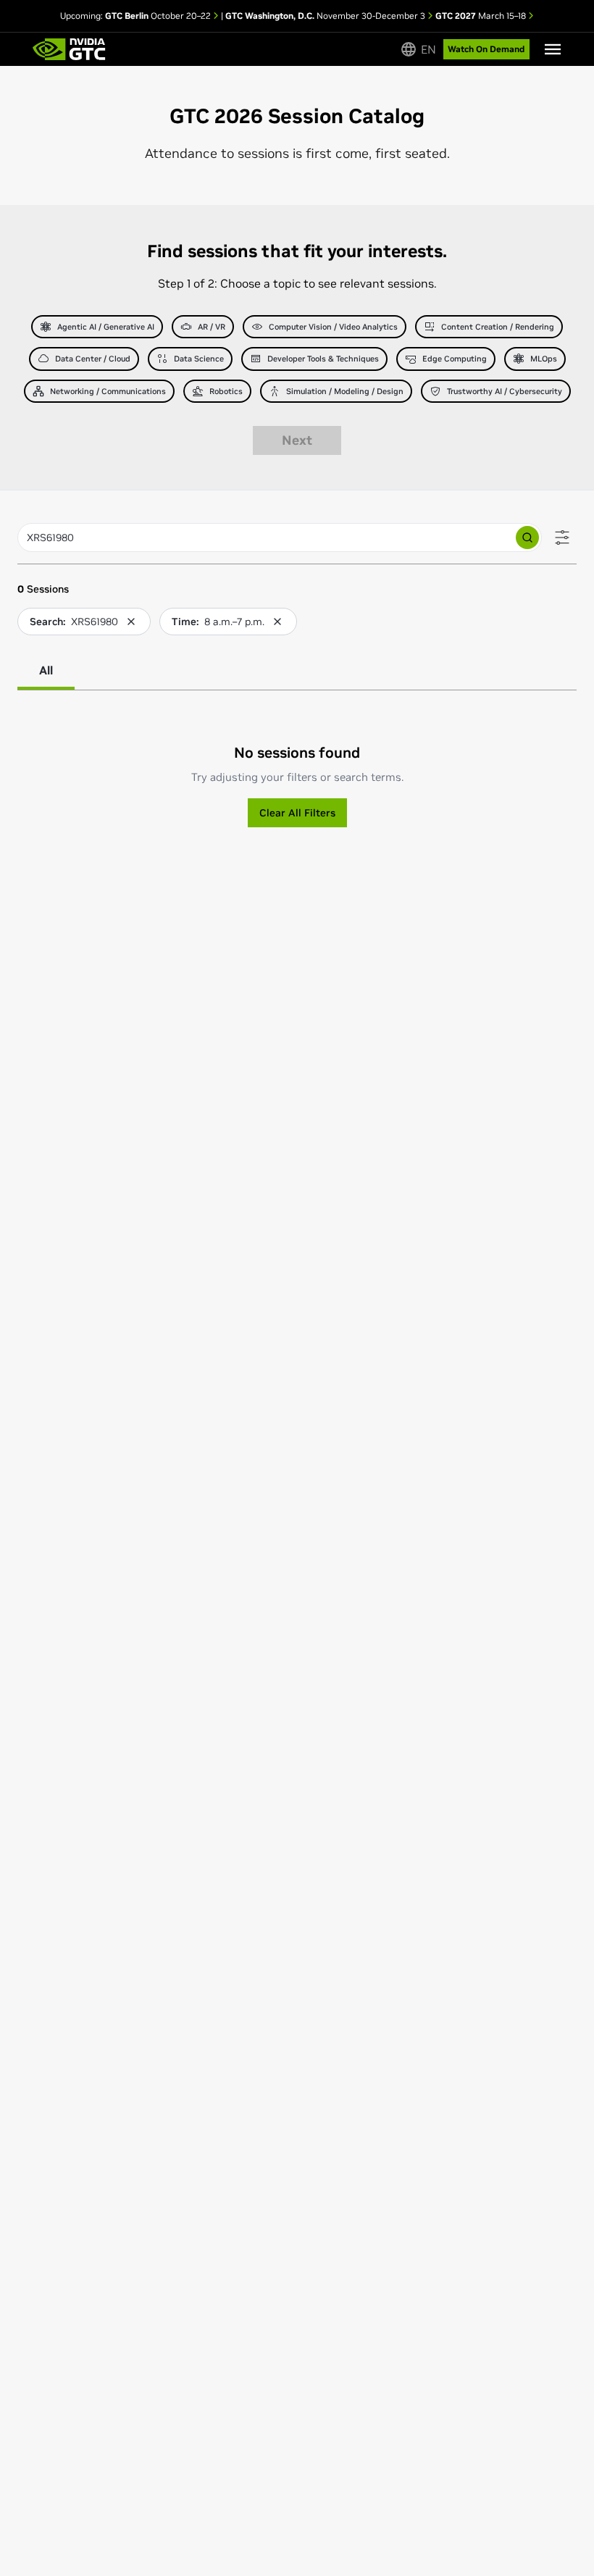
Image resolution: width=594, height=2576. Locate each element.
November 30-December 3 (326, 16)
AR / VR (212, 327)
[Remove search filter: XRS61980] (131, 622)
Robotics (226, 391)
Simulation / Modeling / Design (345, 391)
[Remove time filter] (277, 622)
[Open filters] (562, 538)
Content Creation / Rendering (498, 327)
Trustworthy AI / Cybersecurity (505, 391)
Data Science (199, 359)
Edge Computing (455, 359)
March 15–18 (482, 16)
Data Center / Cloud (93, 359)
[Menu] (553, 49)
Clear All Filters (297, 813)
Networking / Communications (108, 391)
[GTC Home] (69, 49)
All (46, 670)
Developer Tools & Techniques (323, 359)
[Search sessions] (527, 538)
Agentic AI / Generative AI (106, 327)
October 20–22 (159, 16)
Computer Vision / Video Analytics (333, 327)
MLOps (544, 359)
